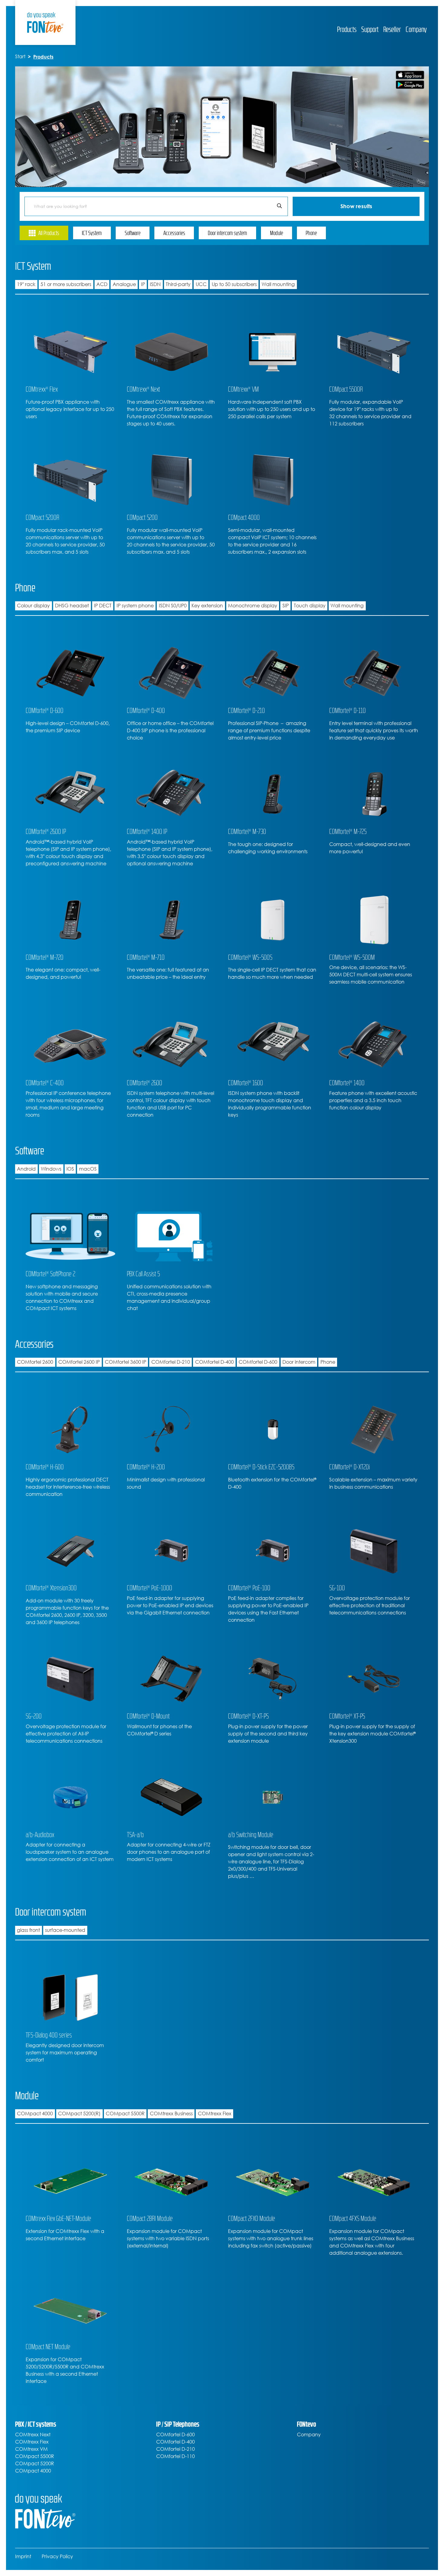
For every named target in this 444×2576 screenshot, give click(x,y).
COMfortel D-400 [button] (175, 2442)
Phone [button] (311, 233)
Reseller (392, 29)
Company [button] (309, 2435)
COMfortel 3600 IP (125, 1362)
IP (143, 284)
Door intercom (299, 1362)
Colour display (33, 606)
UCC (201, 284)
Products (347, 29)
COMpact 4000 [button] (33, 2471)
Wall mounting (278, 284)
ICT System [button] (92, 233)
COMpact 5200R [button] (35, 2464)
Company (416, 29)
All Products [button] (49, 233)
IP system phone (135, 606)
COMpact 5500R (125, 2114)
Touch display (310, 606)
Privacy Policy (57, 2557)
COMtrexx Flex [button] (32, 2442)
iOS (70, 1169)
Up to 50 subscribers (234, 284)
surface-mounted (65, 1930)
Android (26, 1169)
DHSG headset (72, 606)
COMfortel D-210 (171, 1362)
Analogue (124, 284)
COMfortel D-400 (214, 1362)
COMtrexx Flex (215, 2114)
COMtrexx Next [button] (33, 2435)
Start (20, 57)
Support (370, 29)
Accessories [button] (174, 233)
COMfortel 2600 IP (79, 1362)
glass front (28, 1930)
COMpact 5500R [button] (35, 2456)
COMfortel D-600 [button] (175, 2435)
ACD (102, 284)
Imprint (23, 2557)
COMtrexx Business (171, 2114)
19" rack (26, 284)
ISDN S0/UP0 (173, 606)
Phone (328, 1362)
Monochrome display (253, 606)
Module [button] (277, 233)
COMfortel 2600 (35, 1362)
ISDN (155, 284)
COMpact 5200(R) (79, 2114)
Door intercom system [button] (227, 233)
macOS (88, 1169)
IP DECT (103, 606)
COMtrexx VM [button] (31, 2449)
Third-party (178, 284)
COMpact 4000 (35, 2114)
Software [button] (133, 233)
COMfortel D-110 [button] (175, 2456)
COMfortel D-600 (258, 1362)
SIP (286, 606)
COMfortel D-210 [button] (175, 2449)
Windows (51, 1169)
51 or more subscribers (66, 284)
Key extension (207, 606)
